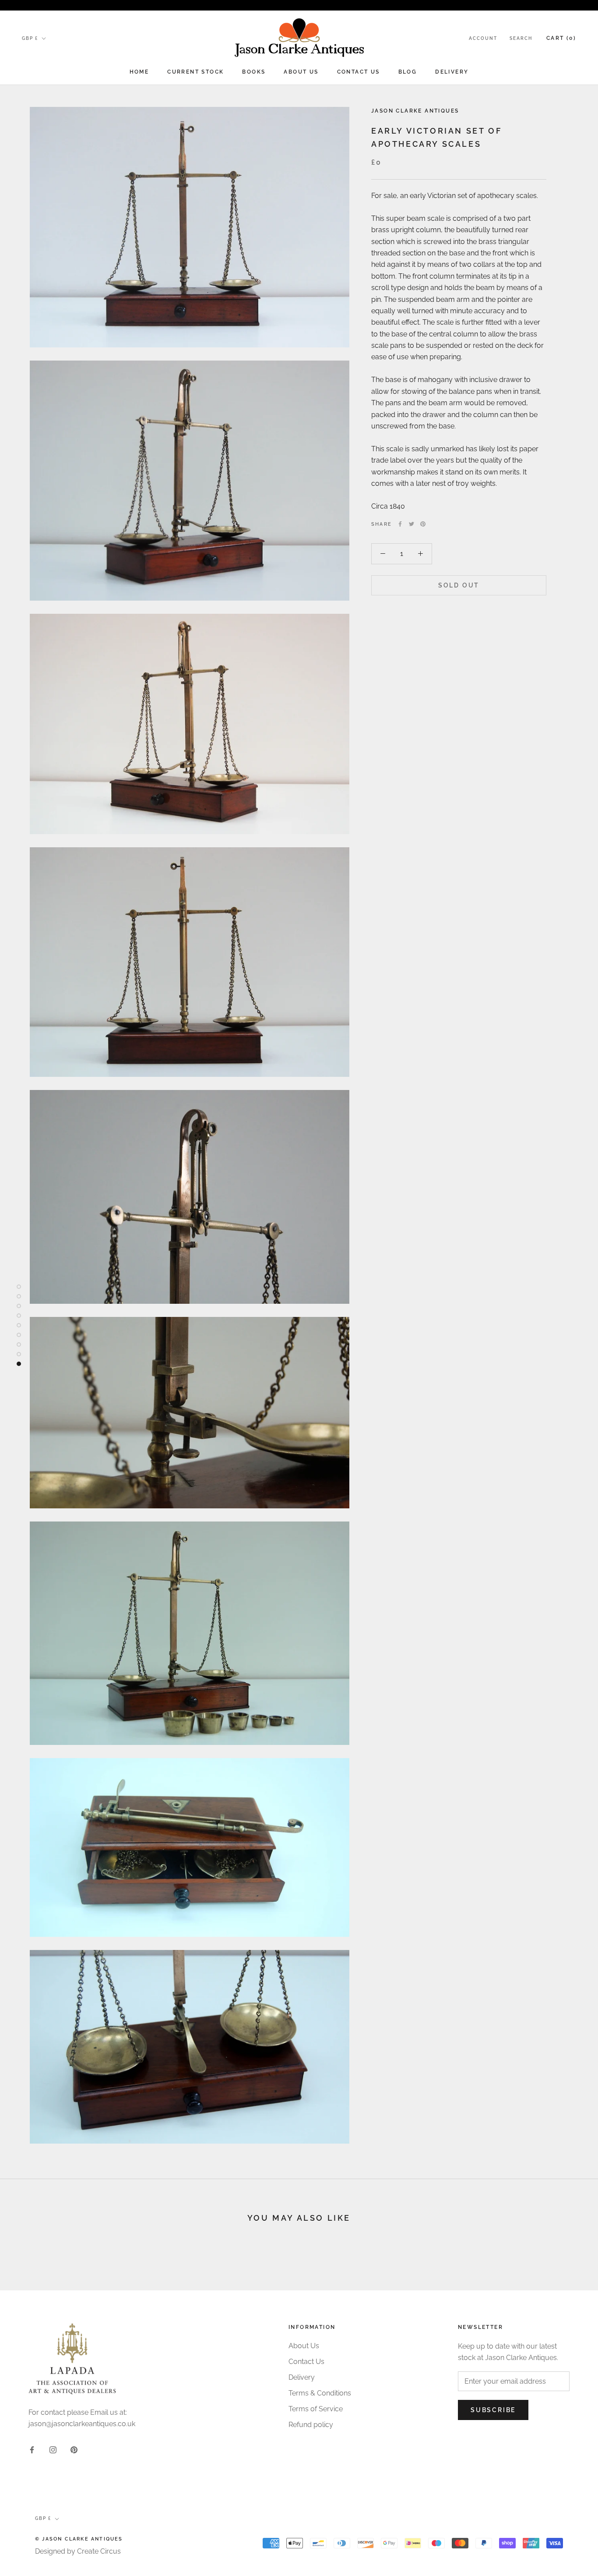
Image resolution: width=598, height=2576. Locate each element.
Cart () (561, 38)
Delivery (452, 72)
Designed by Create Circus (78, 2551)
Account (483, 38)
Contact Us (359, 72)
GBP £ (30, 38)
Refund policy (311, 2425)
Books (254, 72)
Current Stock (195, 72)
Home (139, 72)
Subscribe (493, 2410)
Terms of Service (316, 2409)
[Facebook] (400, 524)
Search (521, 38)
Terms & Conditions (320, 2393)
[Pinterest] (423, 524)
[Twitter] (412, 524)
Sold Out (459, 585)
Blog (408, 72)
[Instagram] (53, 2449)
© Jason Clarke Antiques (79, 2539)
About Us (301, 72)
